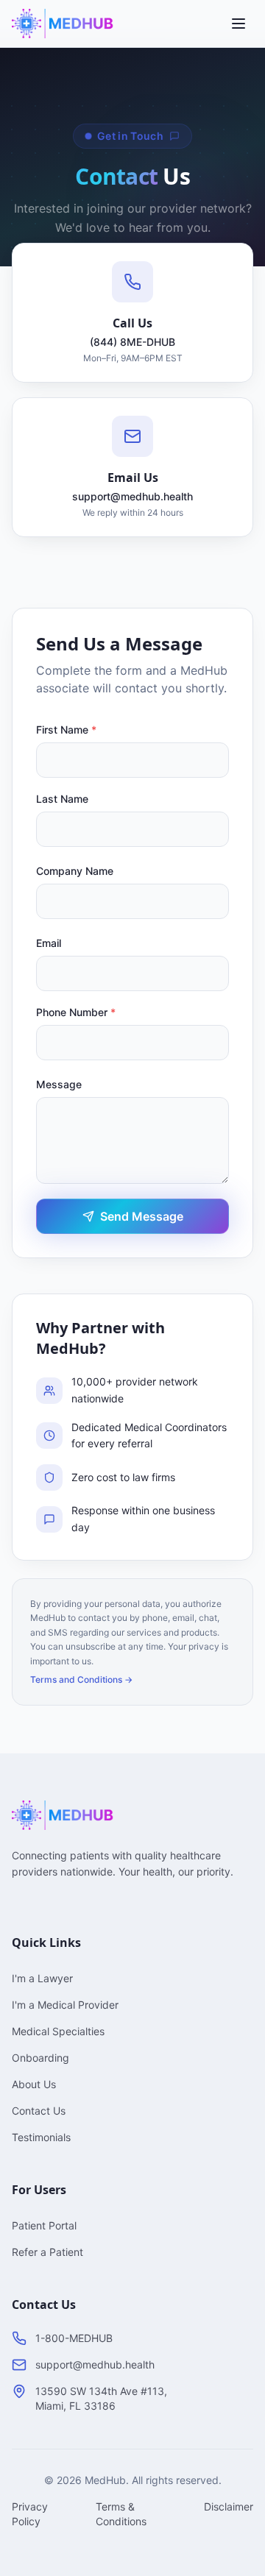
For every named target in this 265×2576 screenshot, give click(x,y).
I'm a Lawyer (42, 1978)
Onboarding (40, 2058)
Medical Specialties (58, 2031)
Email (49, 943)
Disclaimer (229, 2506)
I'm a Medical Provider (65, 2005)
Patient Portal (44, 2225)
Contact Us (39, 2111)
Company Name (75, 871)
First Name (66, 730)
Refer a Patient (47, 2252)
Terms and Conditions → (81, 1679)
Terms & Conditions (121, 2514)
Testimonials (41, 2137)
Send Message (142, 1216)
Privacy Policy (30, 2514)
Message (59, 1084)
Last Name (62, 799)
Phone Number (76, 1012)
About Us (34, 2084)
